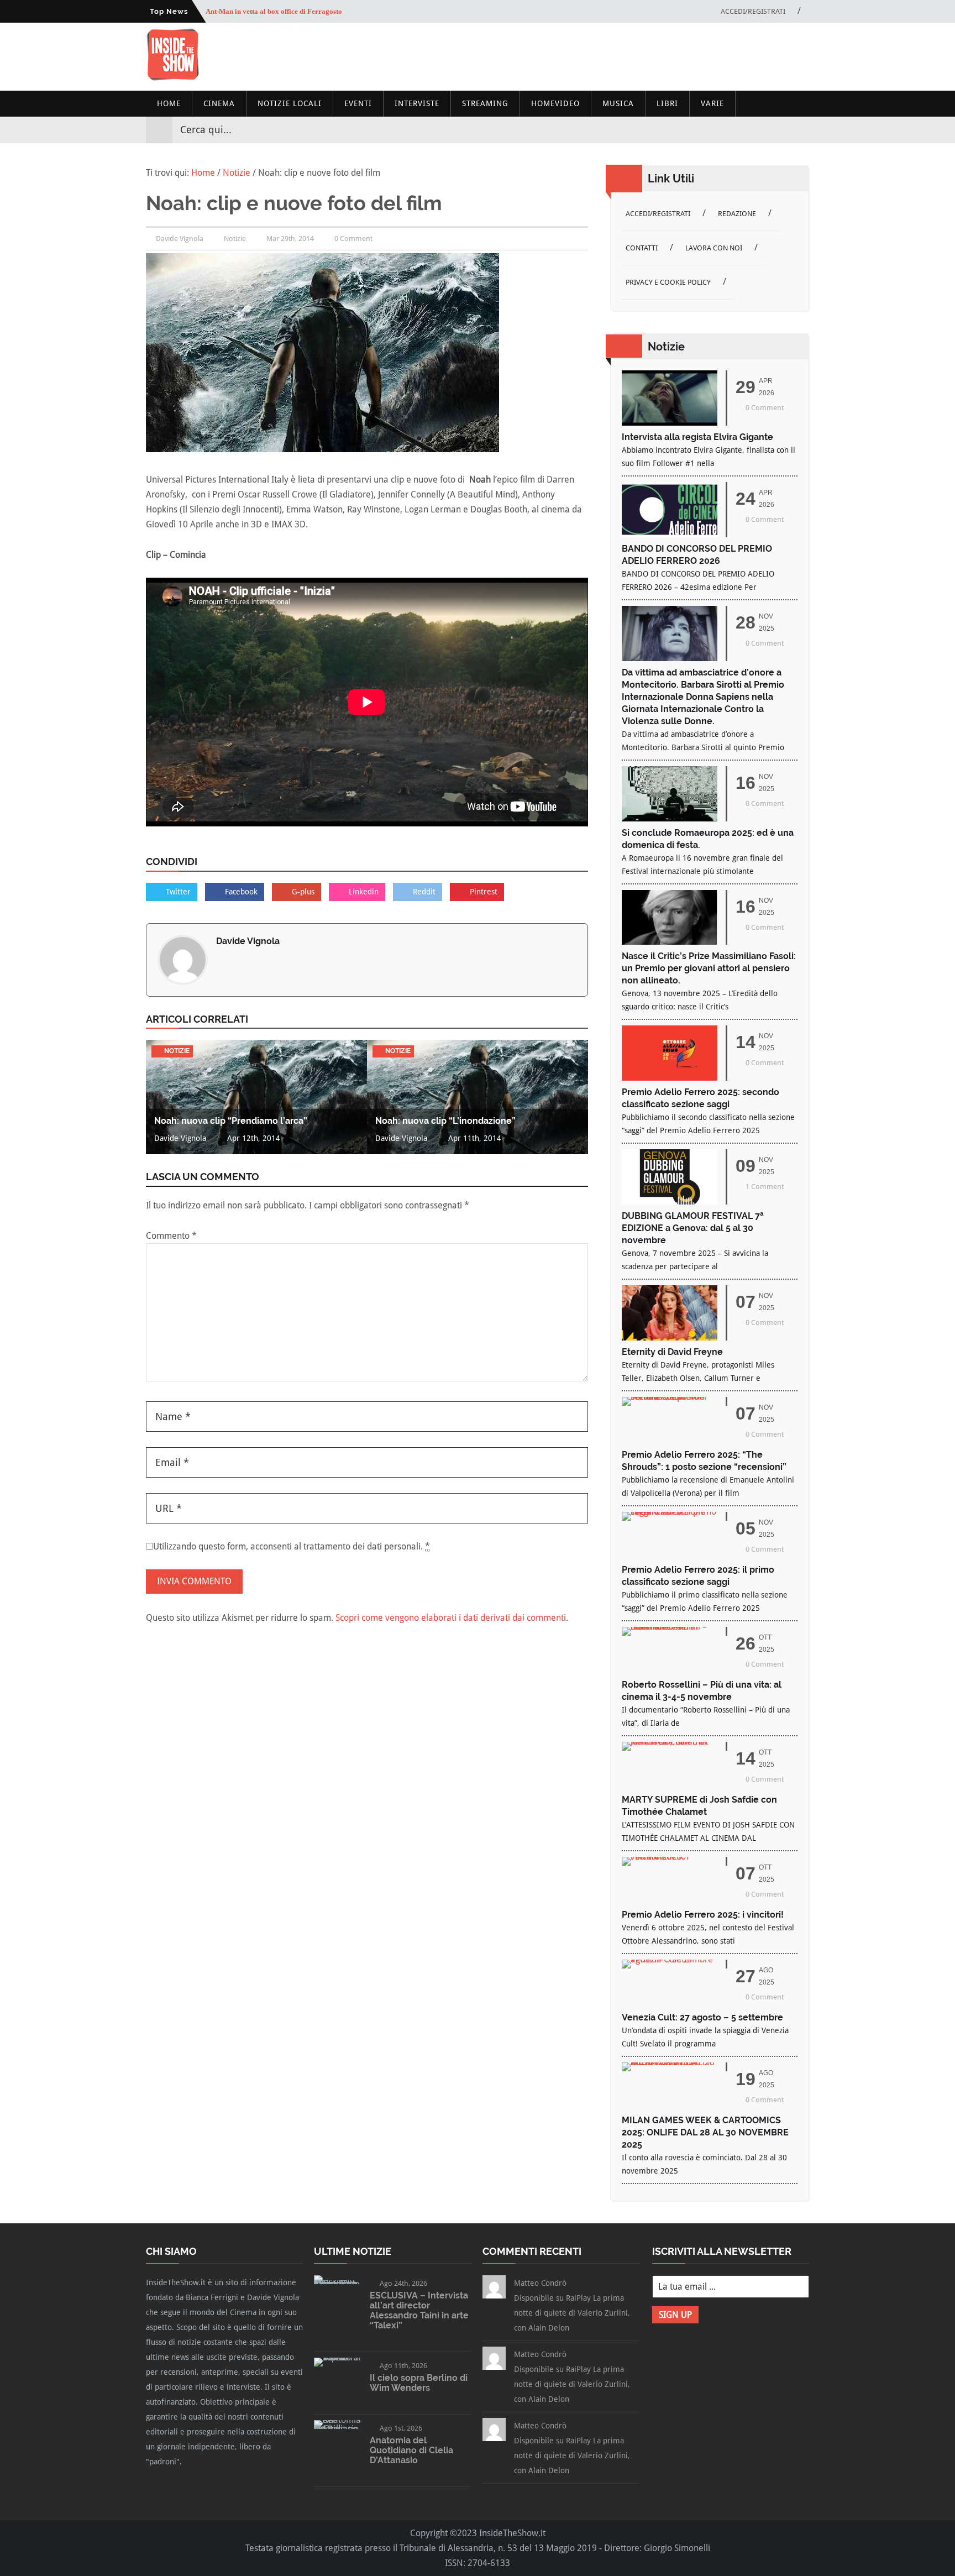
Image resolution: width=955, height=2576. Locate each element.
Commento (171, 1236)
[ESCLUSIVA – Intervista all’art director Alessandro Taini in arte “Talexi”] (337, 2284)
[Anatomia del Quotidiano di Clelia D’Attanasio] (337, 2429)
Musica (618, 103)
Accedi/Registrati (753, 11)
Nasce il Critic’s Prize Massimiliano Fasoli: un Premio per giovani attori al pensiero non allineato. (709, 968)
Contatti (642, 248)
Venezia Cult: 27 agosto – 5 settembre (702, 2017)
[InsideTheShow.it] (173, 78)
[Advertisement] (608, 56)
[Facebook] (741, 130)
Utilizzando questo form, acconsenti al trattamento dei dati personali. (292, 1546)
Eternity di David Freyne (672, 1352)
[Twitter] (760, 130)
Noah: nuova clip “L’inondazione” (445, 1121)
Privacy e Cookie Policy (668, 282)
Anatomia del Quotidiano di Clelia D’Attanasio (411, 2450)
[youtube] (780, 130)
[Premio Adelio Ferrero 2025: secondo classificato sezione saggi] (670, 1078)
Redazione (737, 214)
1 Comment (765, 1187)
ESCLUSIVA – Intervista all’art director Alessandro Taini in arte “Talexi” (419, 2310)
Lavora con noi (714, 248)
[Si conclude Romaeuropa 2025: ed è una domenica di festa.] (670, 818)
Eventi (358, 103)
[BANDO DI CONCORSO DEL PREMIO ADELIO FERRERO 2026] (670, 534)
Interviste (417, 103)
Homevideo (555, 103)
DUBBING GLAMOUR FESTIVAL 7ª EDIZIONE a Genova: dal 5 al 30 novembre (693, 1228)
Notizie (235, 239)
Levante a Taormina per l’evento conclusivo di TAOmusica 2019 (306, 11)
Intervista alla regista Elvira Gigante (697, 437)
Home (169, 103)
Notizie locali (290, 103)
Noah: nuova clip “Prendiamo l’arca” (231, 1121)
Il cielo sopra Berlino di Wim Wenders (419, 2383)
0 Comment (353, 239)
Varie (712, 103)
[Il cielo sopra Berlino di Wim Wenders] (337, 2357)
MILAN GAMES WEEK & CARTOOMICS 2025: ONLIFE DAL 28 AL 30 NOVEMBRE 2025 (705, 2132)
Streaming (485, 103)
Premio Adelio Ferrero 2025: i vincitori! (703, 1915)
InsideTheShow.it (512, 2533)
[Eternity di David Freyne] (670, 1337)
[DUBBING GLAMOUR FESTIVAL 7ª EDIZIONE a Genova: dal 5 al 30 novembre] (670, 1201)
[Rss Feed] (800, 130)
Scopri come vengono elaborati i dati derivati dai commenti (451, 1618)
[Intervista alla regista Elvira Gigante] (670, 423)
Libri (667, 103)
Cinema (219, 103)
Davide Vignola (248, 941)
